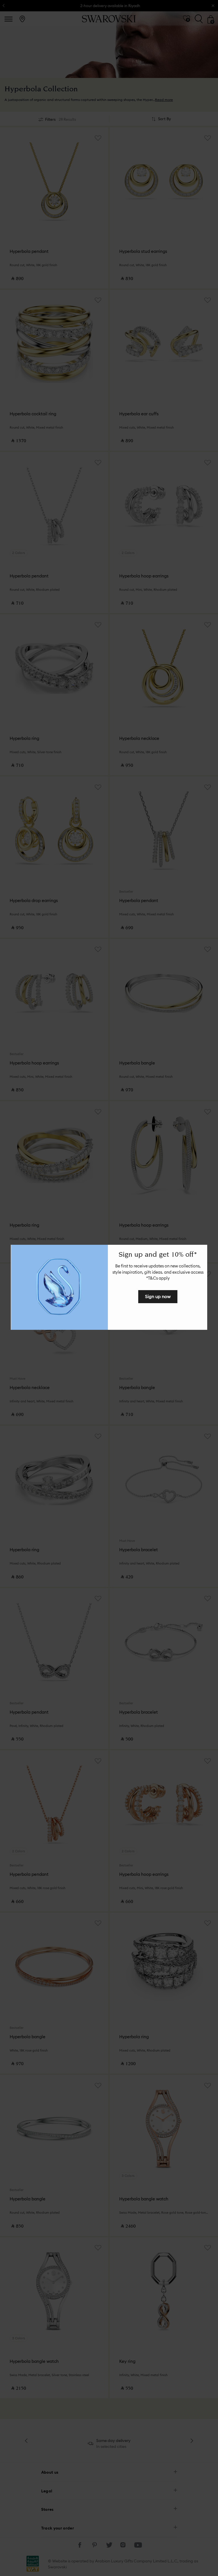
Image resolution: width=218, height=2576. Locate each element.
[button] (202, 1250)
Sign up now (158, 1296)
